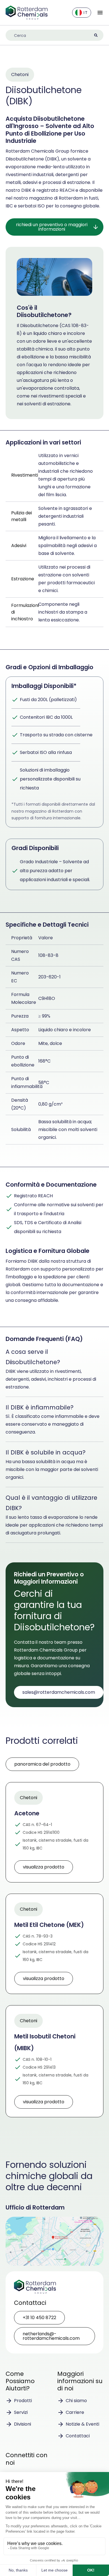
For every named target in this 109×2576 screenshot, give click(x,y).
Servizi (21, 2412)
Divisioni (22, 2424)
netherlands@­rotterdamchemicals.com (51, 2336)
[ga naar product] (54, 1832)
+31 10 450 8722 (39, 2318)
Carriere (75, 2412)
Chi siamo (76, 2401)
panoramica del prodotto (42, 1764)
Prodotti (23, 2401)
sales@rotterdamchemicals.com (59, 1692)
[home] (27, 13)
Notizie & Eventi (82, 2424)
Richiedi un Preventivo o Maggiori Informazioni (52, 227)
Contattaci (78, 2436)
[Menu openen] (100, 13)
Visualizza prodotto (44, 1867)
